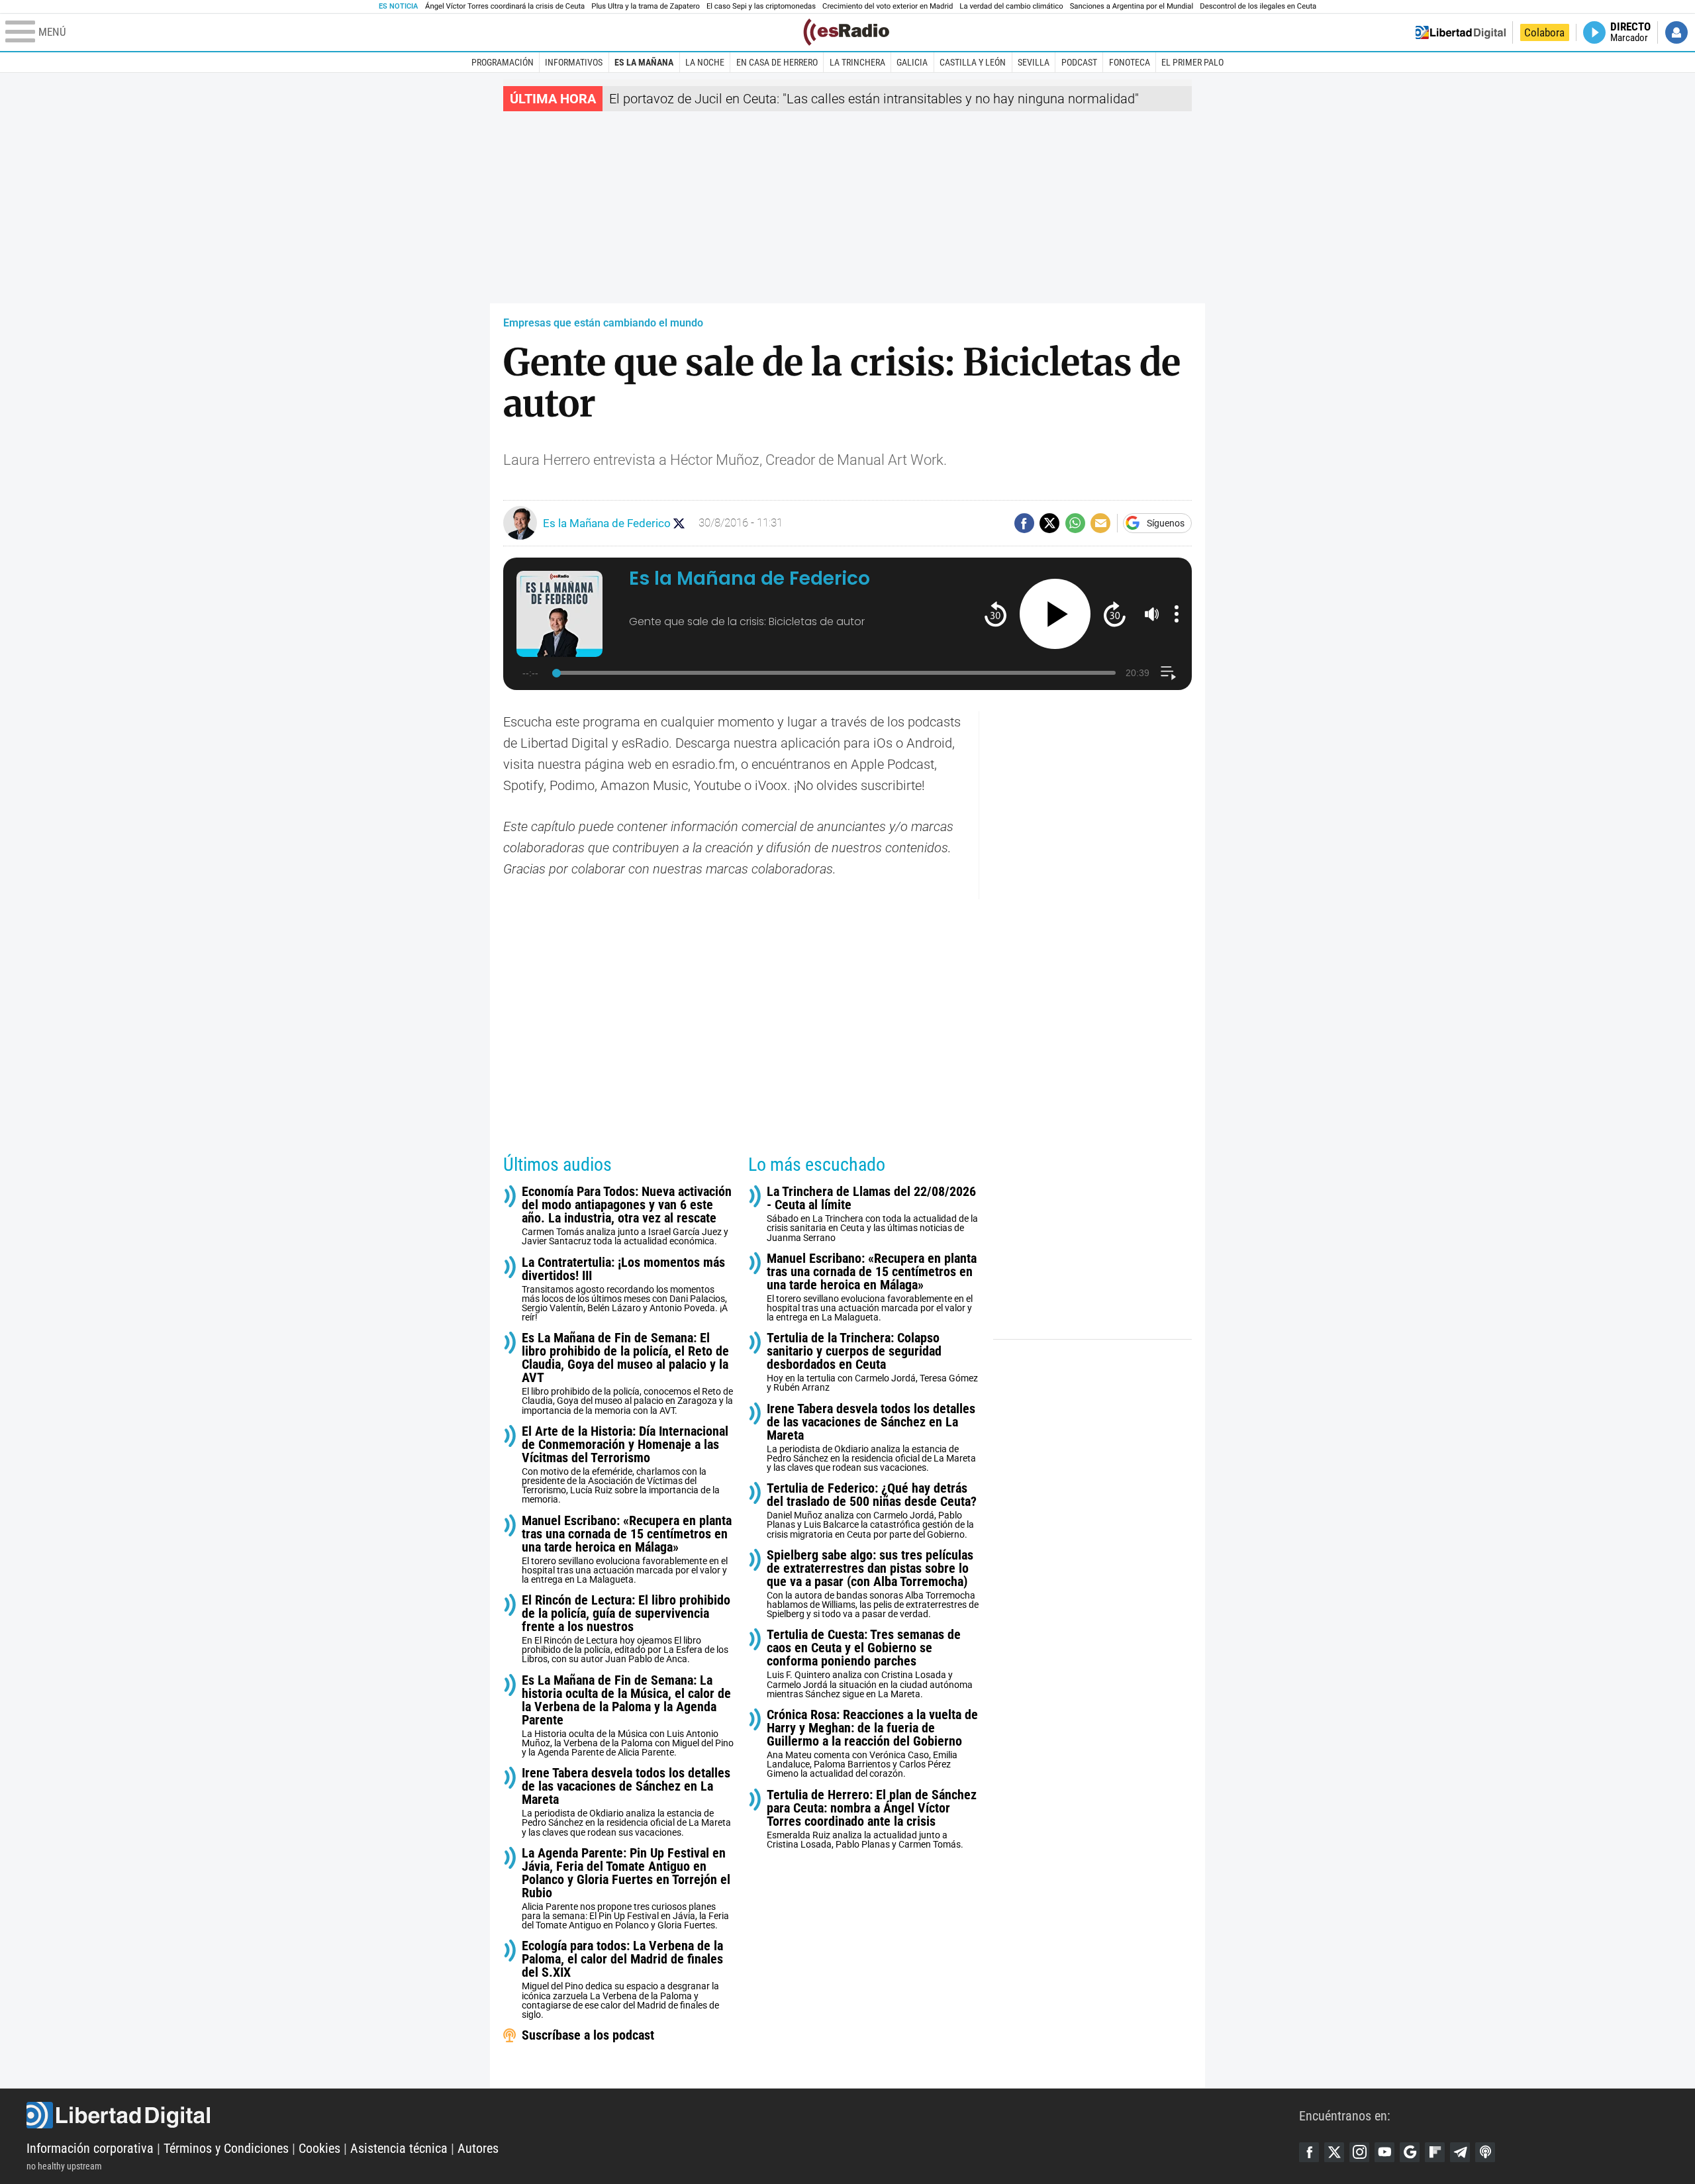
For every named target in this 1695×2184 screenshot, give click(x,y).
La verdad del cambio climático (1011, 6)
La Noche (705, 62)
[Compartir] (1024, 523)
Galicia (912, 62)
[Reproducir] (1055, 614)
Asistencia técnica (399, 2148)
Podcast (1079, 62)
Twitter (1334, 2152)
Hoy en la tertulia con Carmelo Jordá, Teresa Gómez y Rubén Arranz (872, 1362)
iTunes (1485, 2152)
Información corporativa (90, 2148)
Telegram (1460, 2152)
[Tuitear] (1049, 523)
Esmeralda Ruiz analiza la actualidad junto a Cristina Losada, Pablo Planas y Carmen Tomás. (872, 1819)
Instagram (1359, 2152)
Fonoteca (1130, 62)
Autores (478, 2148)
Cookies (319, 2148)
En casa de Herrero (777, 62)
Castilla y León (973, 62)
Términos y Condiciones (226, 2148)
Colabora (1544, 32)
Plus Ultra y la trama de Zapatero (646, 6)
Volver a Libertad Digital (1461, 32)
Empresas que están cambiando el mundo (603, 323)
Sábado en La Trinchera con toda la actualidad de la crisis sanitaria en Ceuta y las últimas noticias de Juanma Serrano (872, 1214)
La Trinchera (857, 62)
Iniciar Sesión (1676, 32)
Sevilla (1034, 62)
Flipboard (1435, 2152)
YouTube (1384, 2152)
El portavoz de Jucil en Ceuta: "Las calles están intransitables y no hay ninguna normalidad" (874, 99)
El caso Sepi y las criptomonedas (761, 6)
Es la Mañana (644, 62)
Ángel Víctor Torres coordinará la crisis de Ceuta (505, 6)
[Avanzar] (1115, 614)
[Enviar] (1075, 523)
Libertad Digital (663, 2115)
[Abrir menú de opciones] (1177, 614)
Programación (503, 62)
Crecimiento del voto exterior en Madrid (888, 6)
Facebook (1309, 2152)
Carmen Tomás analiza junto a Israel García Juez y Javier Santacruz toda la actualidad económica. (627, 1216)
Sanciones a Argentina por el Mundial (1132, 6)
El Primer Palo (1192, 62)
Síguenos (1166, 523)
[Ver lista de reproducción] (1168, 673)
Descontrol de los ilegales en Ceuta (1258, 6)
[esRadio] (846, 32)
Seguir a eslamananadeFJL (679, 523)
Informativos (574, 62)
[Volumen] (1152, 614)
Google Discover (1410, 2152)
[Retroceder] (995, 614)
